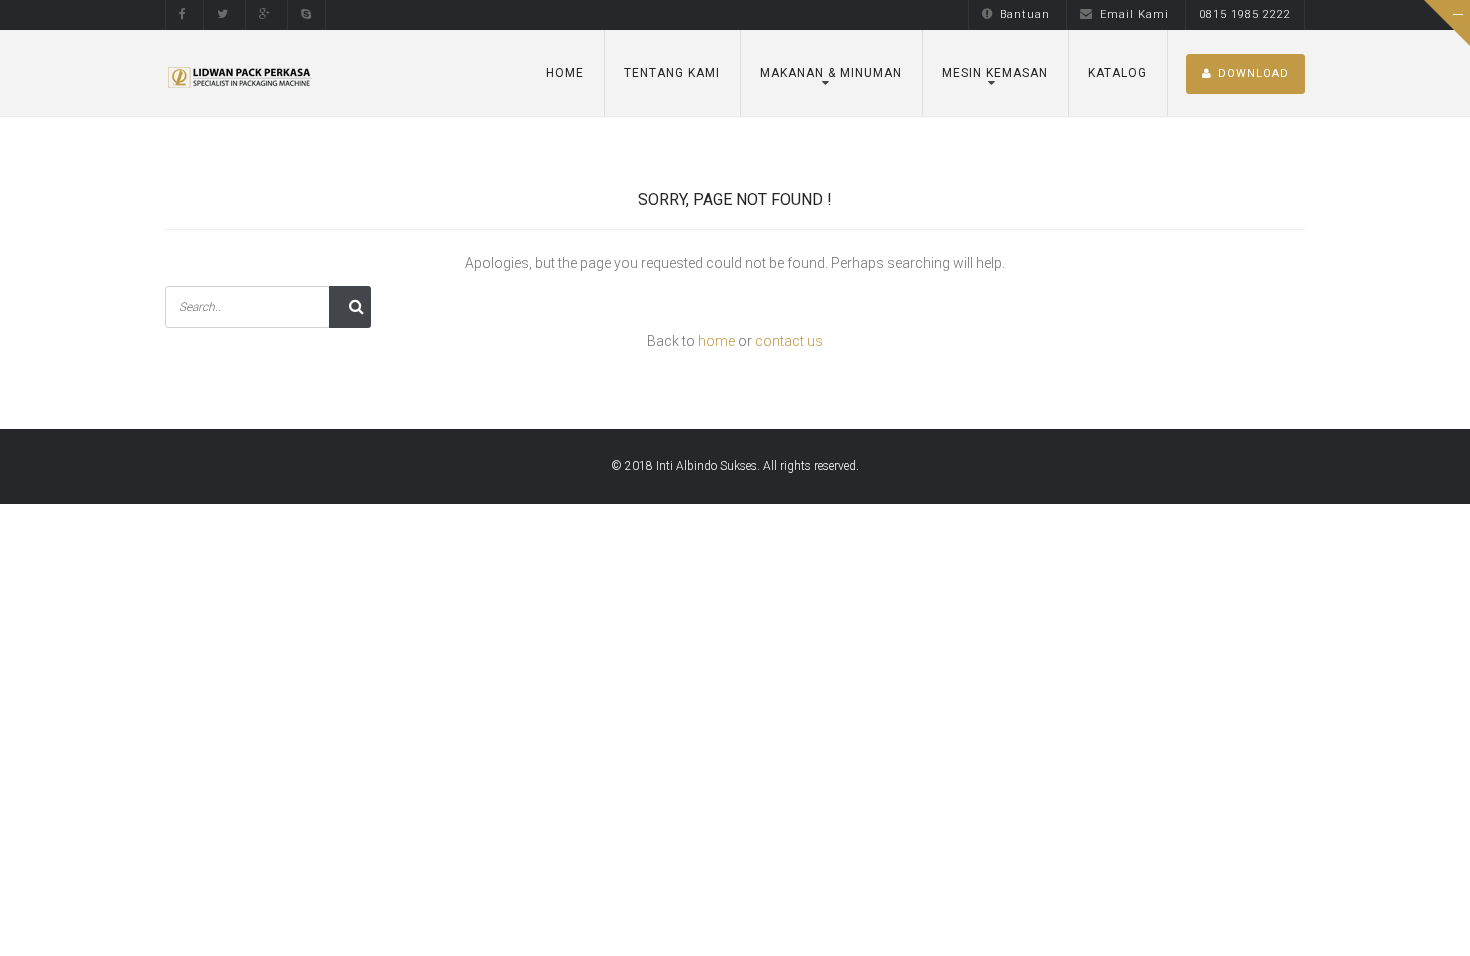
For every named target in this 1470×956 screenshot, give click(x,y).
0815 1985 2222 (1245, 14)
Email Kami (1134, 14)
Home (565, 73)
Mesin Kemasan (995, 73)
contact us (789, 341)
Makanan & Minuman (831, 73)
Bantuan (1025, 14)
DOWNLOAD (1253, 73)
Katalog (1117, 73)
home (716, 341)
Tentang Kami (672, 73)
